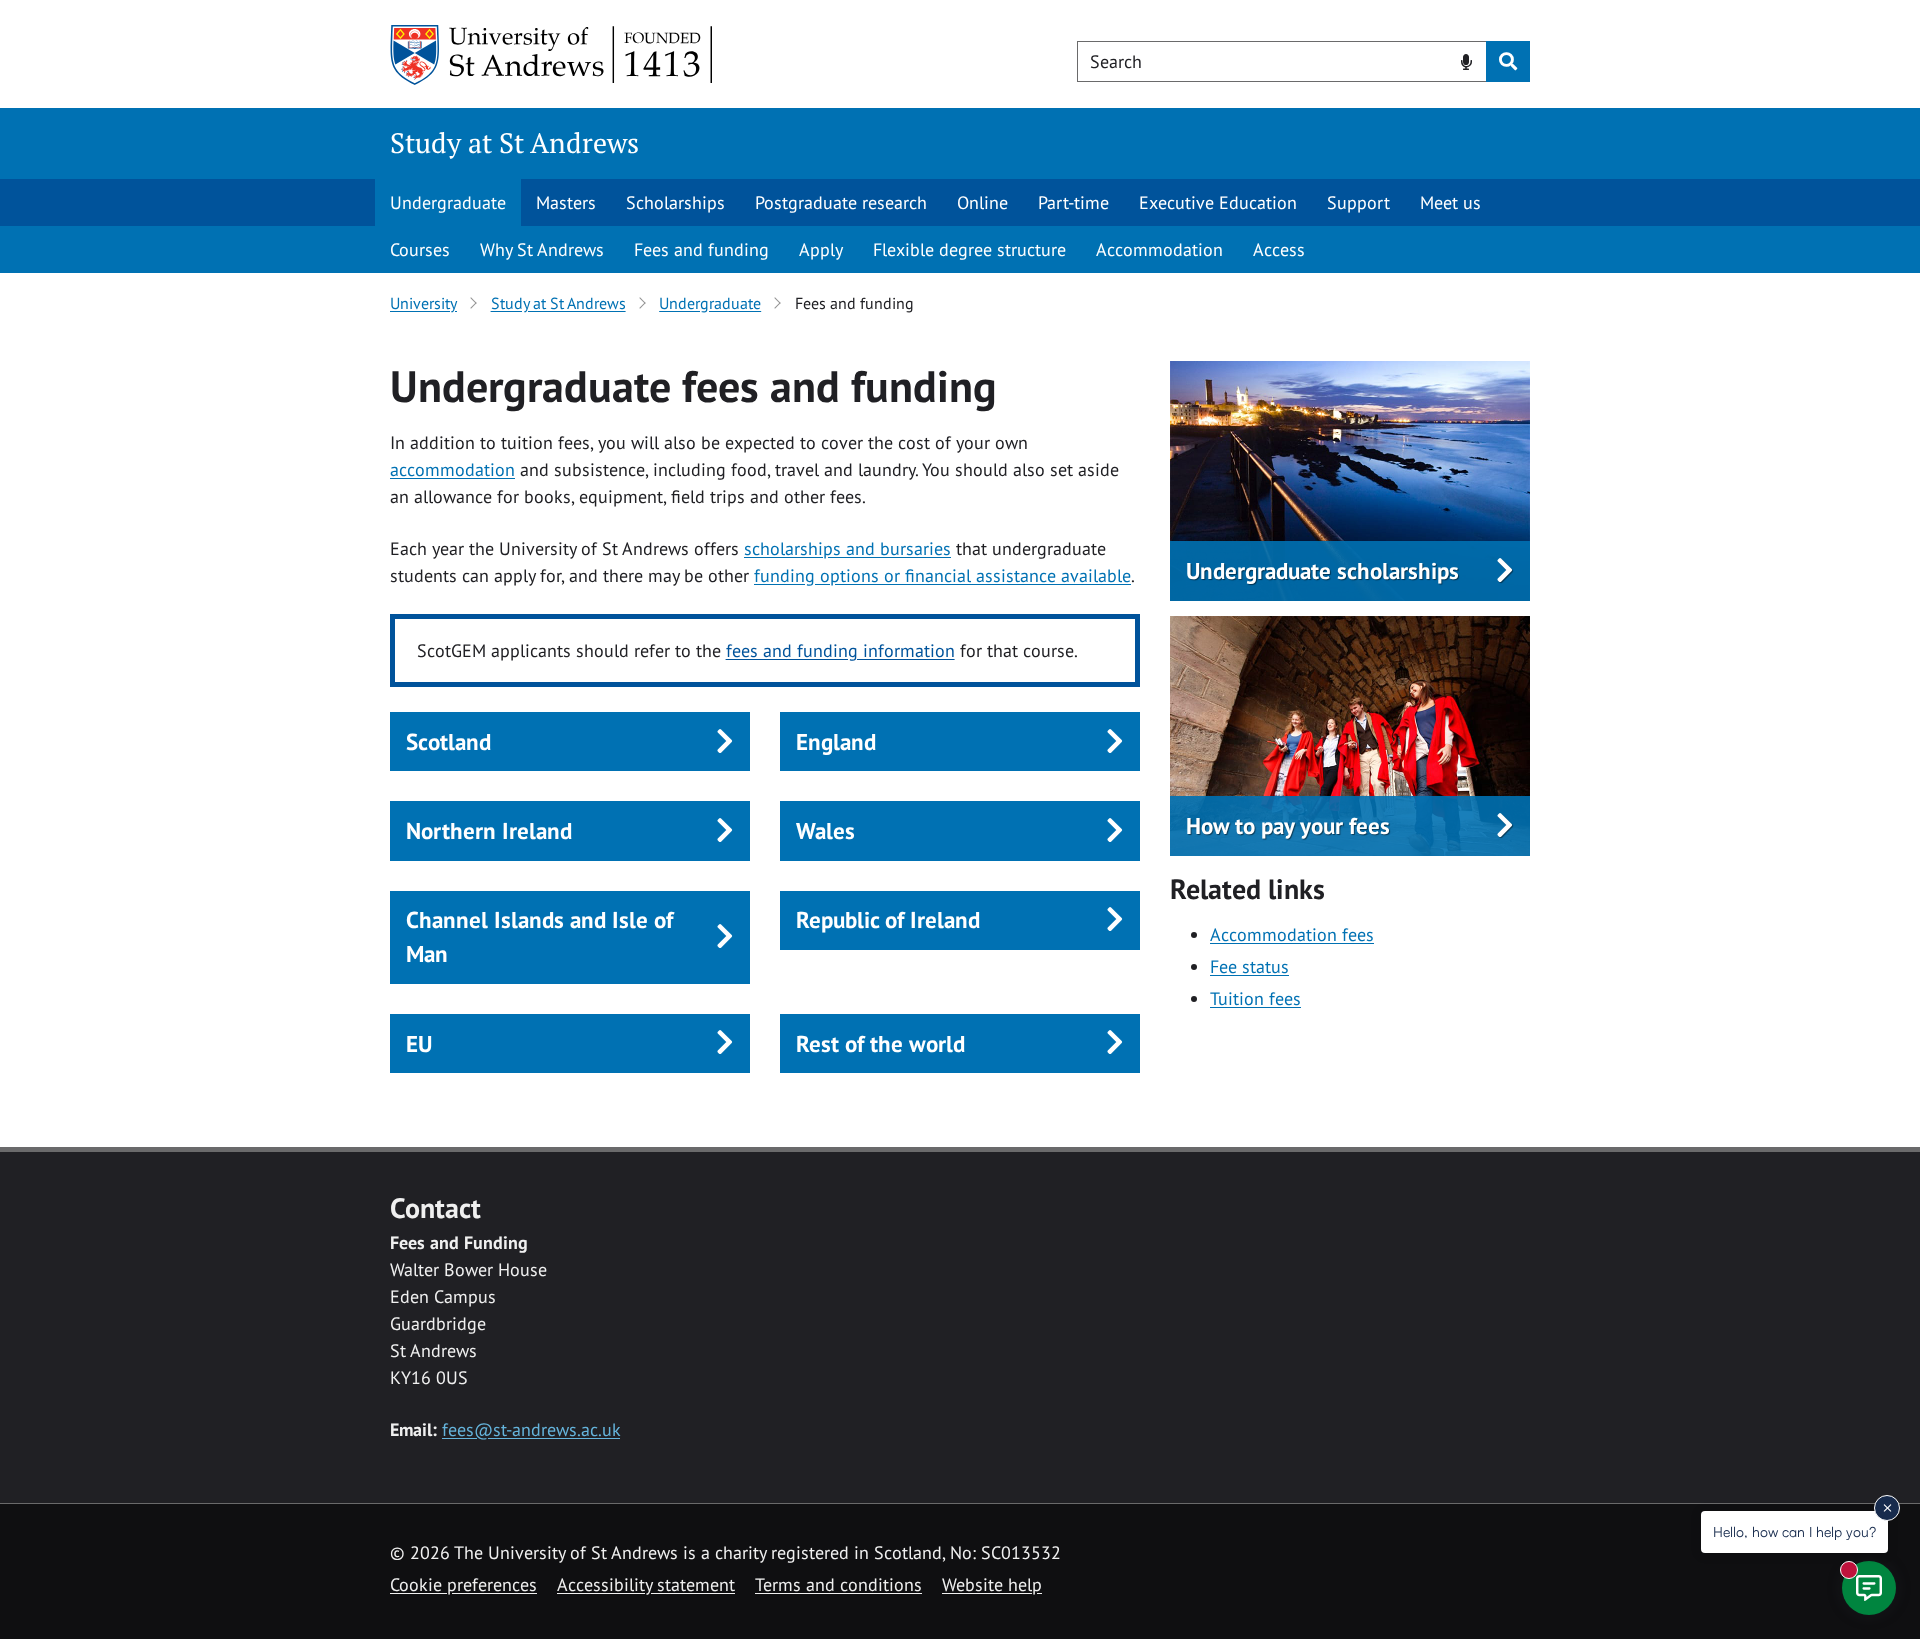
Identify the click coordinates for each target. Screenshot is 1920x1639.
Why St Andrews (542, 249)
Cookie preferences (463, 1584)
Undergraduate (448, 202)
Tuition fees (1255, 998)
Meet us (1450, 202)
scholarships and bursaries (847, 548)
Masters (566, 202)
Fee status (1249, 966)
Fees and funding (701, 249)
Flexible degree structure (969, 249)
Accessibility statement (646, 1584)
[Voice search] (1466, 60)
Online (982, 202)
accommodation (452, 469)
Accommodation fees (1292, 934)
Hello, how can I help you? (1794, 1531)
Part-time (1073, 202)
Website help (992, 1584)
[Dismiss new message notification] (1887, 1508)
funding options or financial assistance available (942, 575)
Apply (821, 249)
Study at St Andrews (514, 142)
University (423, 303)
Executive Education (1218, 202)
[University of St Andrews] (552, 55)
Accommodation (1159, 249)
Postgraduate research (841, 202)
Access (1279, 249)
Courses (420, 249)
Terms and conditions (838, 1584)
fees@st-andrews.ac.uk (531, 1429)
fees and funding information (840, 650)
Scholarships (675, 202)
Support (1358, 202)
